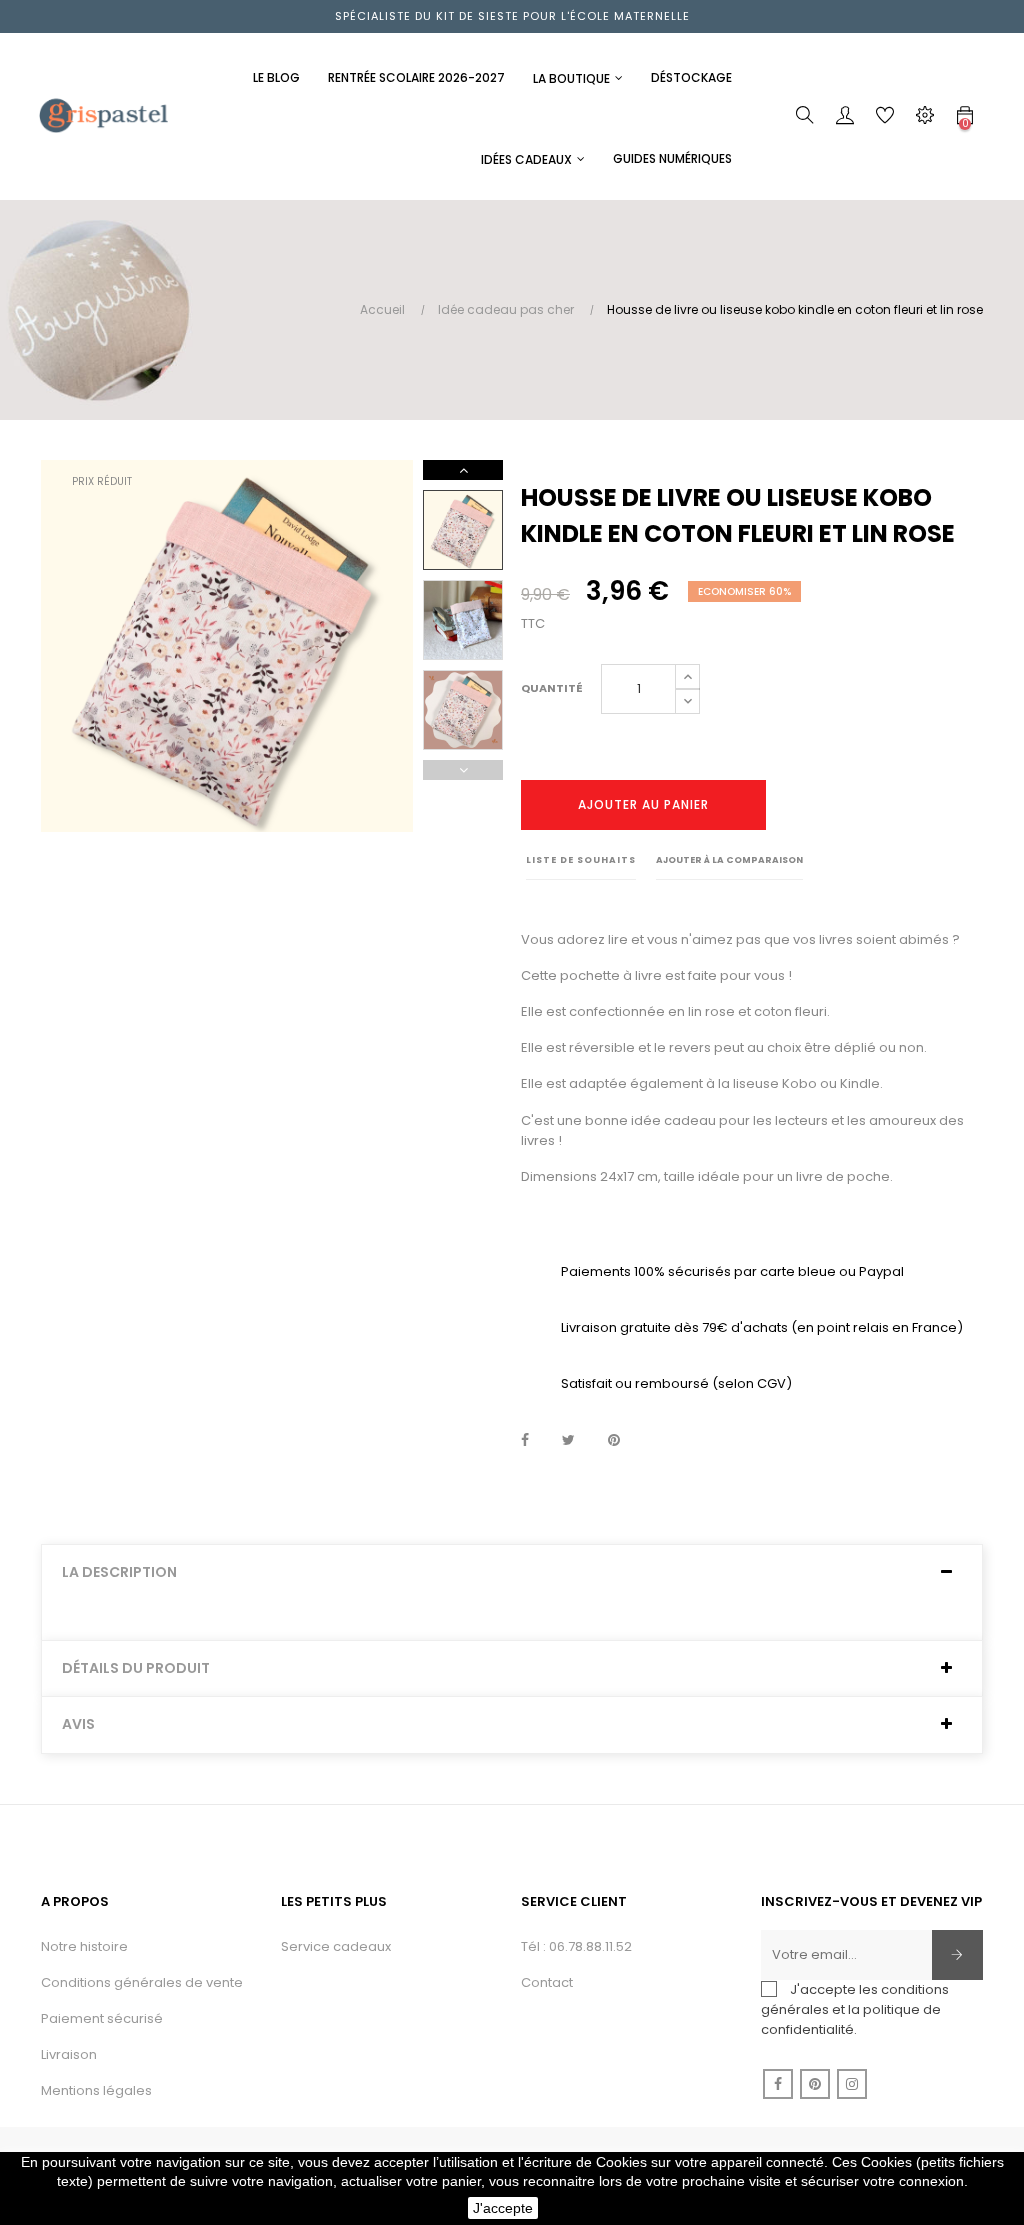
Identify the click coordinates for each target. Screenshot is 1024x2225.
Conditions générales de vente (142, 1982)
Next (463, 470)
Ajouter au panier (643, 804)
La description (119, 1572)
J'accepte (503, 2208)
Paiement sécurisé (102, 2018)
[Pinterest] (815, 2084)
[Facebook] (778, 2084)
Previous (463, 770)
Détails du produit (136, 1668)
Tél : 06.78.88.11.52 (576, 1946)
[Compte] (845, 119)
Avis (78, 1724)
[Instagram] (852, 2084)
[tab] (512, 1572)
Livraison (69, 2054)
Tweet (568, 1441)
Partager (525, 1441)
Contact (547, 1982)
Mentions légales (96, 2090)
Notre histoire (84, 1946)
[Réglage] (925, 119)
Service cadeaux (336, 1946)
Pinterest (614, 1441)
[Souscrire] (957, 1955)
